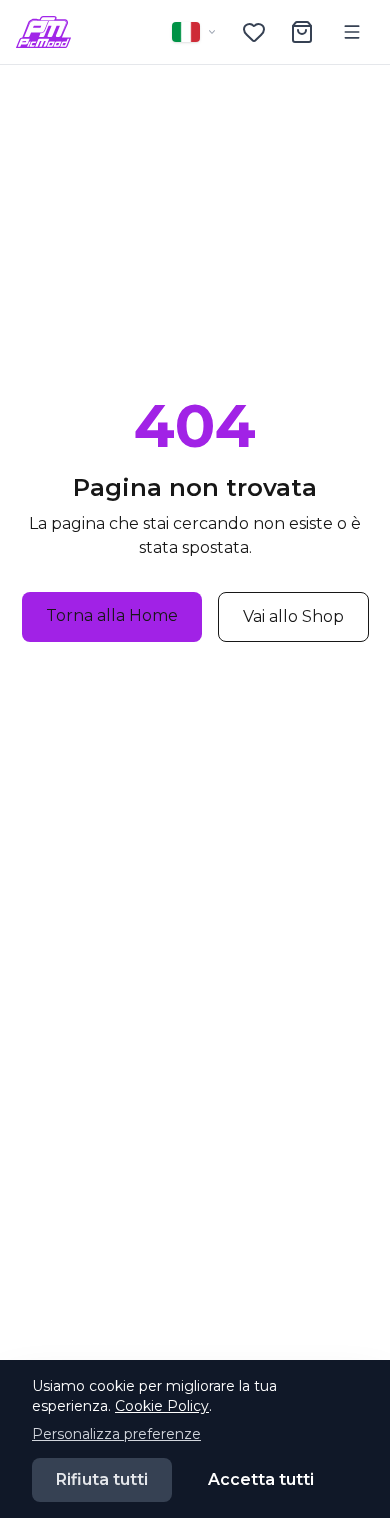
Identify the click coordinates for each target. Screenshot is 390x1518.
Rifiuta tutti (102, 1479)
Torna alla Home (112, 615)
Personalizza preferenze (116, 1434)
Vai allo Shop (293, 616)
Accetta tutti (261, 1479)
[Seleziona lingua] (195, 32)
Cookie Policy (162, 1406)
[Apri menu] (352, 32)
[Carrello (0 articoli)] (302, 32)
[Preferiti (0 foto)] (254, 32)
